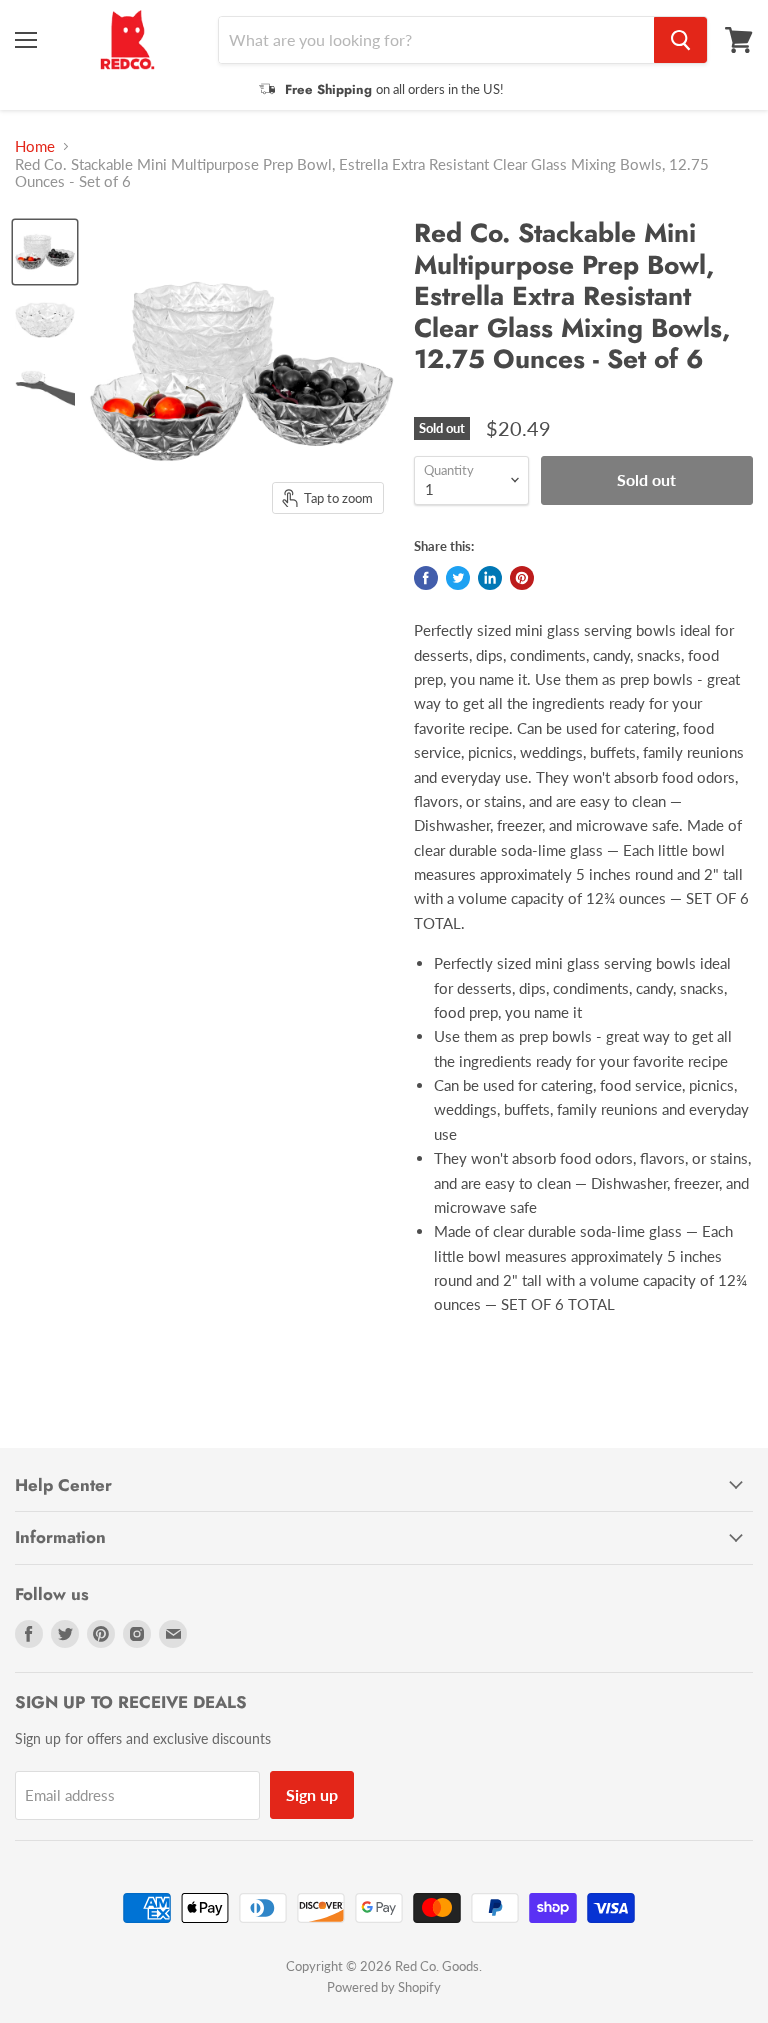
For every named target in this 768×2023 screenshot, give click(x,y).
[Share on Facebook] (426, 578)
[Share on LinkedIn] (490, 578)
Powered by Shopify (384, 1987)
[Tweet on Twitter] (458, 578)
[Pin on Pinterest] (522, 578)
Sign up (312, 1794)
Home (35, 146)
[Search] (680, 40)
